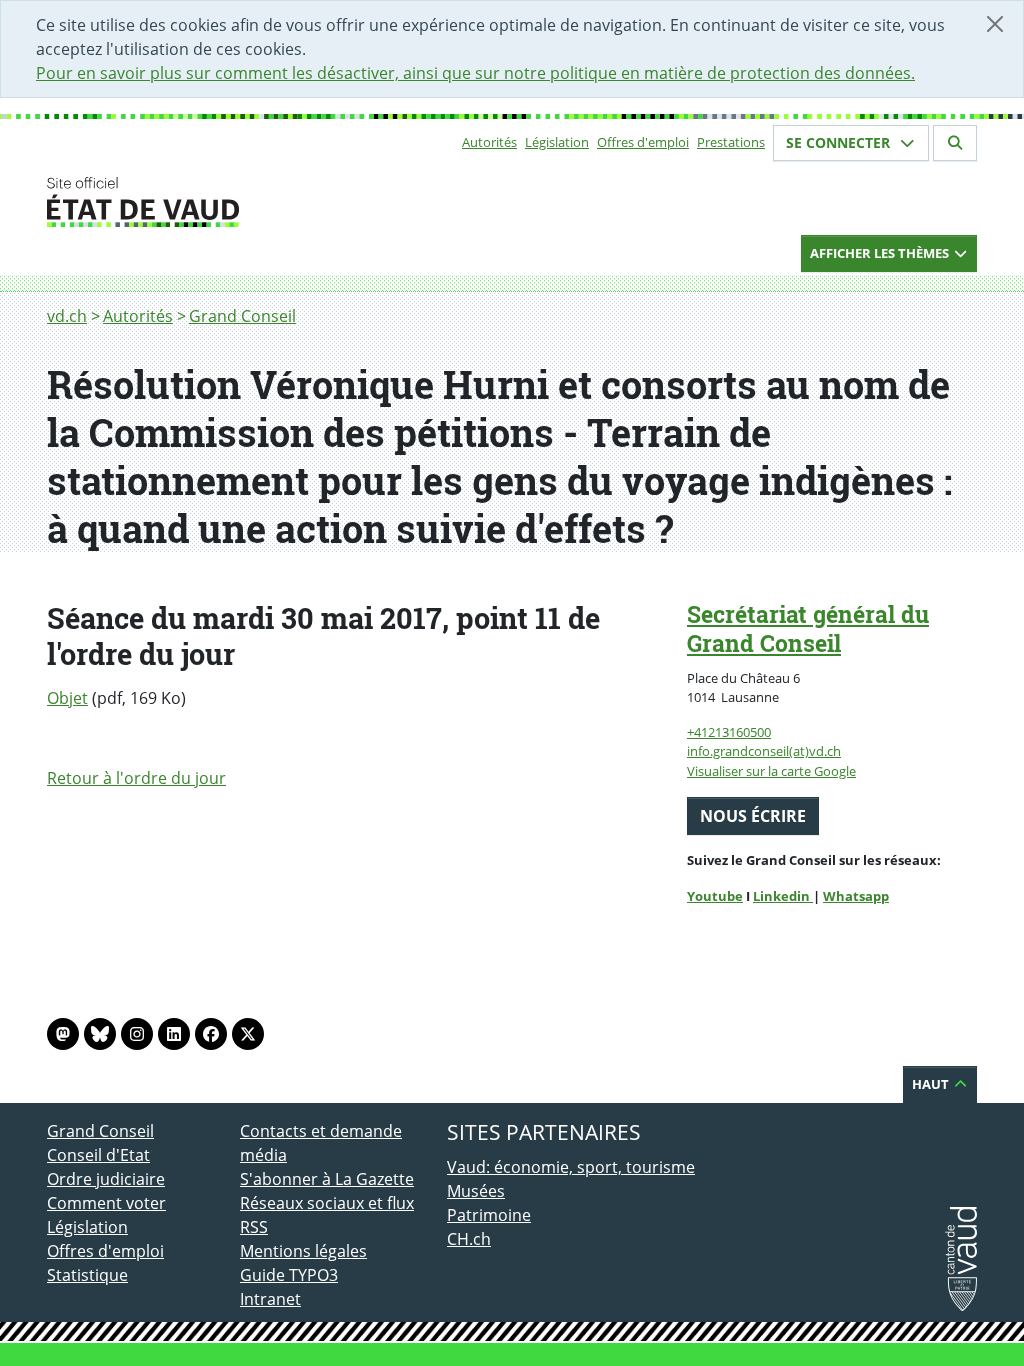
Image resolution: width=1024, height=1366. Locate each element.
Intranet (270, 1299)
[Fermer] (995, 24)
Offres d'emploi (643, 142)
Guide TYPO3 (289, 1275)
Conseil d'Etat (98, 1155)
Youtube (715, 896)
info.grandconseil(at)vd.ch (764, 751)
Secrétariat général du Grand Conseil (808, 628)
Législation (557, 142)
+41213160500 (729, 732)
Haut (932, 1084)
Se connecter (840, 142)
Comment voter (106, 1203)
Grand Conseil (242, 316)
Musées (476, 1191)
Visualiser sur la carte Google (771, 771)
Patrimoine (489, 1215)
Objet (67, 698)
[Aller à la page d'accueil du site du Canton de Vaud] (232, 202)
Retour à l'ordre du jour (136, 778)
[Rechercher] (955, 143)
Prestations (731, 142)
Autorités (489, 142)
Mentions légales (303, 1251)
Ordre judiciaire (106, 1179)
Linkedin (783, 896)
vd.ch (67, 316)
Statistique (87, 1275)
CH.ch (469, 1239)
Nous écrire (753, 816)
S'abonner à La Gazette (327, 1179)
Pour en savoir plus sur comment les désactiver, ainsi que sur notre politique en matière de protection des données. (475, 73)
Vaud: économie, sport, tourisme (571, 1167)
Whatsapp (856, 896)
